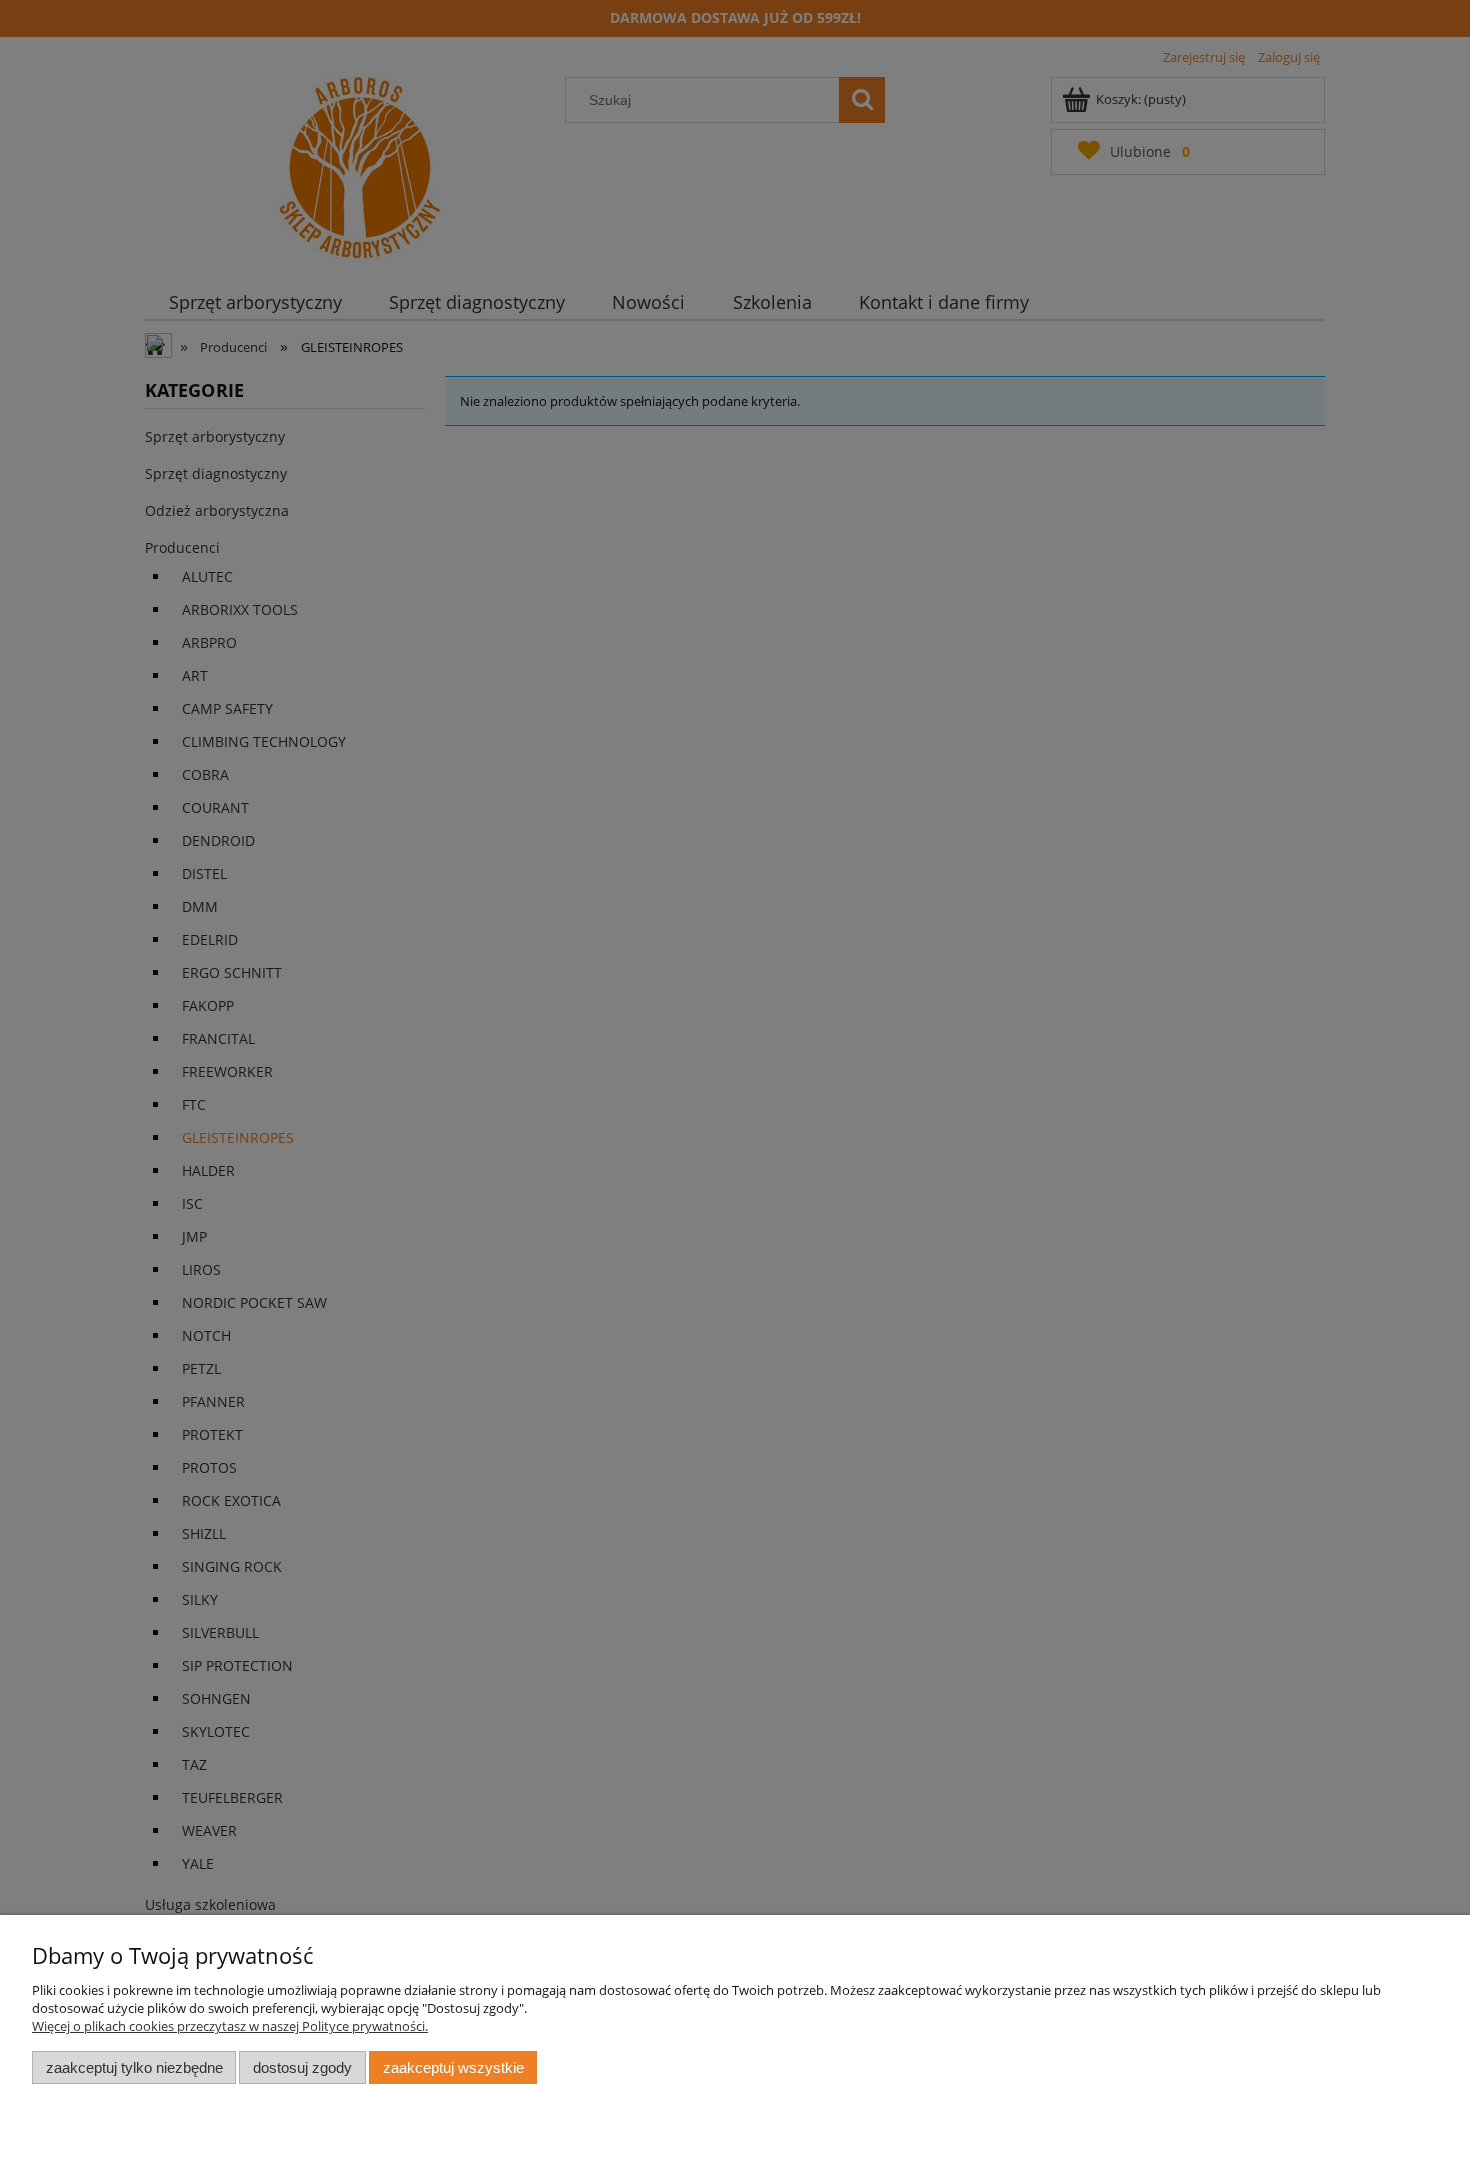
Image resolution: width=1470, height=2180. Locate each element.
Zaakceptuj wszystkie (453, 2067)
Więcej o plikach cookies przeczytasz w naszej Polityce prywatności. (230, 2026)
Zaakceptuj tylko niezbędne (134, 2067)
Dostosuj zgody (302, 2067)
